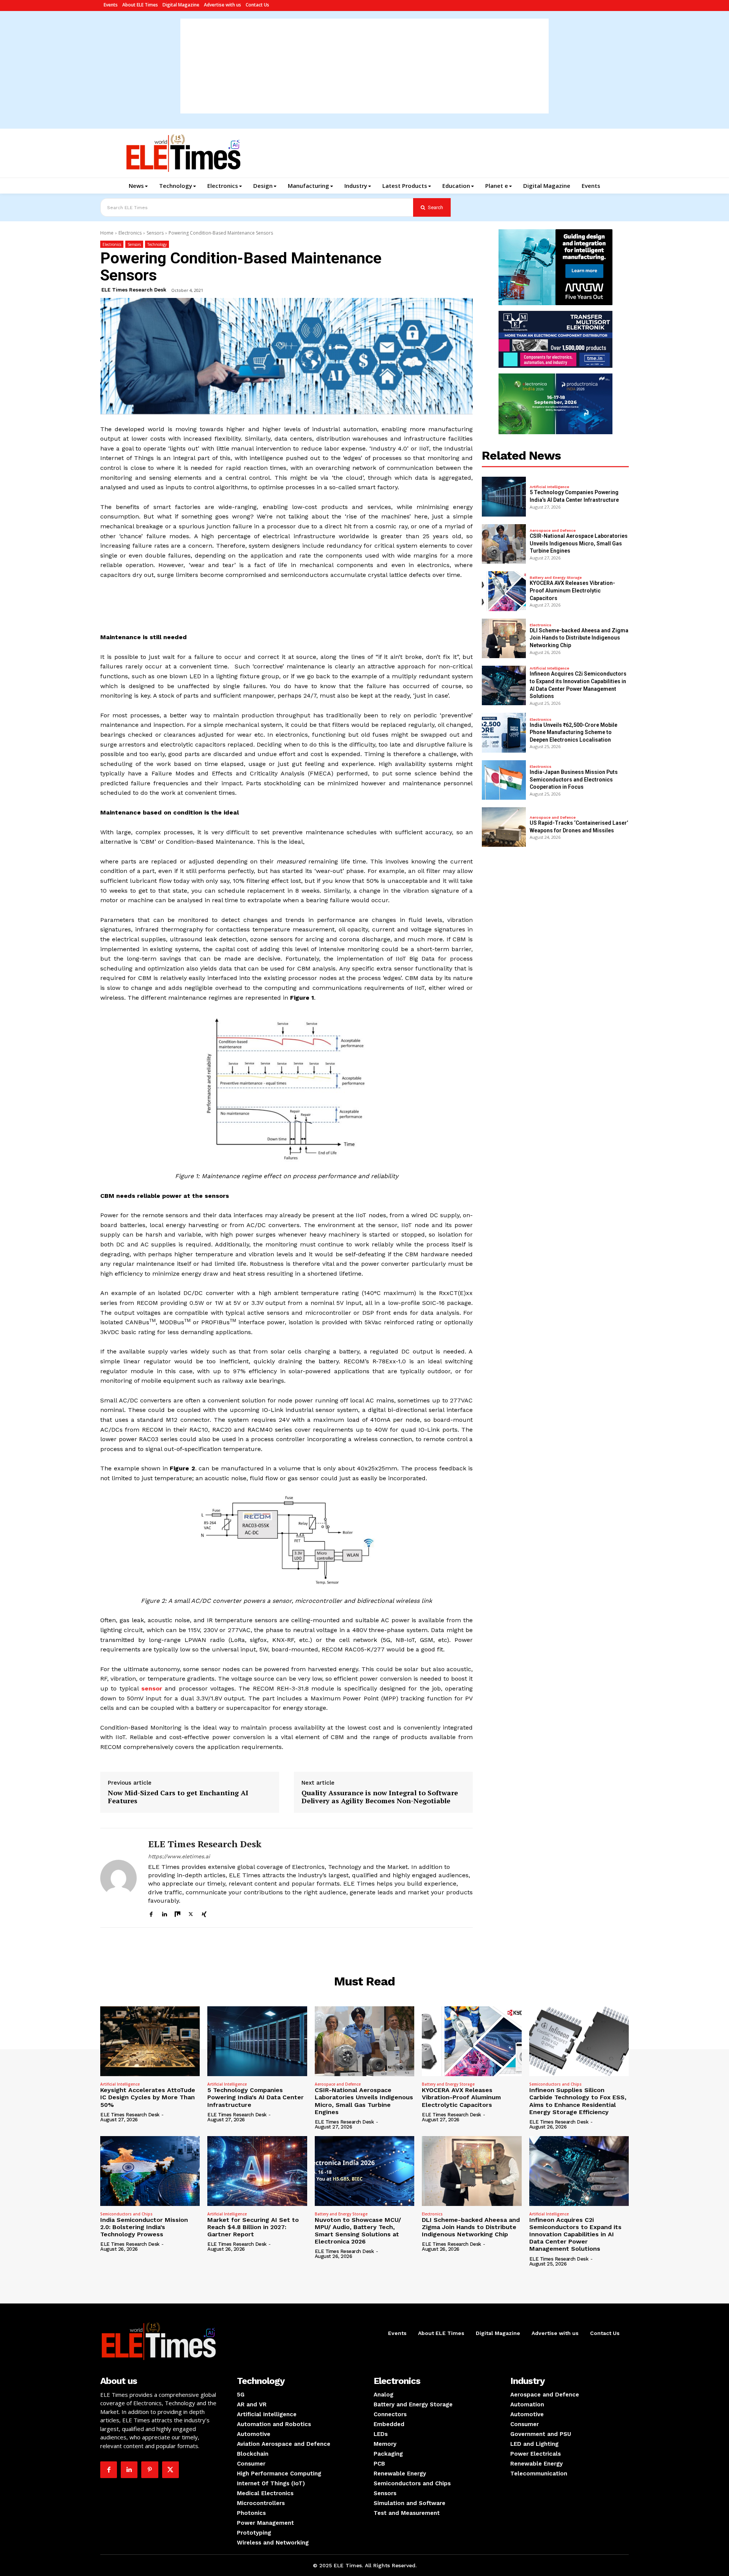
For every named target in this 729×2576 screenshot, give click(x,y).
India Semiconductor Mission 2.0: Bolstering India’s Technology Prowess (144, 2227)
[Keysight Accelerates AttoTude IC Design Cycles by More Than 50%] (150, 2041)
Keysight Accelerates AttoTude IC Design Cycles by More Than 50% (148, 2097)
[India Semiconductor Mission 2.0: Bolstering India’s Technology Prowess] (150, 2171)
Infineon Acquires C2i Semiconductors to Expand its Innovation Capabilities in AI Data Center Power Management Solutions (575, 2234)
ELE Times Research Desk (134, 290)
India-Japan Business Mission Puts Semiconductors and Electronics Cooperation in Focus (574, 779)
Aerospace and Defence (553, 531)
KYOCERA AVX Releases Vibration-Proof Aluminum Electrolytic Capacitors (572, 590)
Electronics (130, 233)
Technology (157, 244)
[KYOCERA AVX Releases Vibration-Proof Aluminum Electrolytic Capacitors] (504, 591)
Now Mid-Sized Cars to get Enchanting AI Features (178, 1797)
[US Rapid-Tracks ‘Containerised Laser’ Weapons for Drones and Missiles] (504, 827)
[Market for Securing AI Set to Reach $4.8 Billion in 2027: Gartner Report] (257, 2171)
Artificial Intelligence (549, 487)
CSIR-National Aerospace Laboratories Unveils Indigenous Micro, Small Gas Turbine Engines (579, 543)
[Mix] (178, 1913)
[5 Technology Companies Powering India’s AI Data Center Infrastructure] (504, 496)
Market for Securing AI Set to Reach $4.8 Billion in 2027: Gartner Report (253, 2227)
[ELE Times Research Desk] (118, 1878)
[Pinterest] (150, 2470)
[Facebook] (151, 1913)
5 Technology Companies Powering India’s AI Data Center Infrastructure (256, 2097)
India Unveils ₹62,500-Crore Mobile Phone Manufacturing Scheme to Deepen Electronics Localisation (574, 732)
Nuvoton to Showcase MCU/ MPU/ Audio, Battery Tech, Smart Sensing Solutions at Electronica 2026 (358, 2231)
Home (107, 233)
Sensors (155, 233)
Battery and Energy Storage (556, 578)
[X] (191, 1913)
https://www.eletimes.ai (179, 1856)
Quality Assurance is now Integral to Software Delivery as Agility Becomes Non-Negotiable (380, 1797)
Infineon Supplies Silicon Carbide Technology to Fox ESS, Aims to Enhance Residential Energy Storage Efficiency (578, 2101)
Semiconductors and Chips (555, 2084)
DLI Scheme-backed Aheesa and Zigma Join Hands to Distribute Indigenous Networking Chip (579, 638)
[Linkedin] (164, 1913)
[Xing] (204, 1913)
